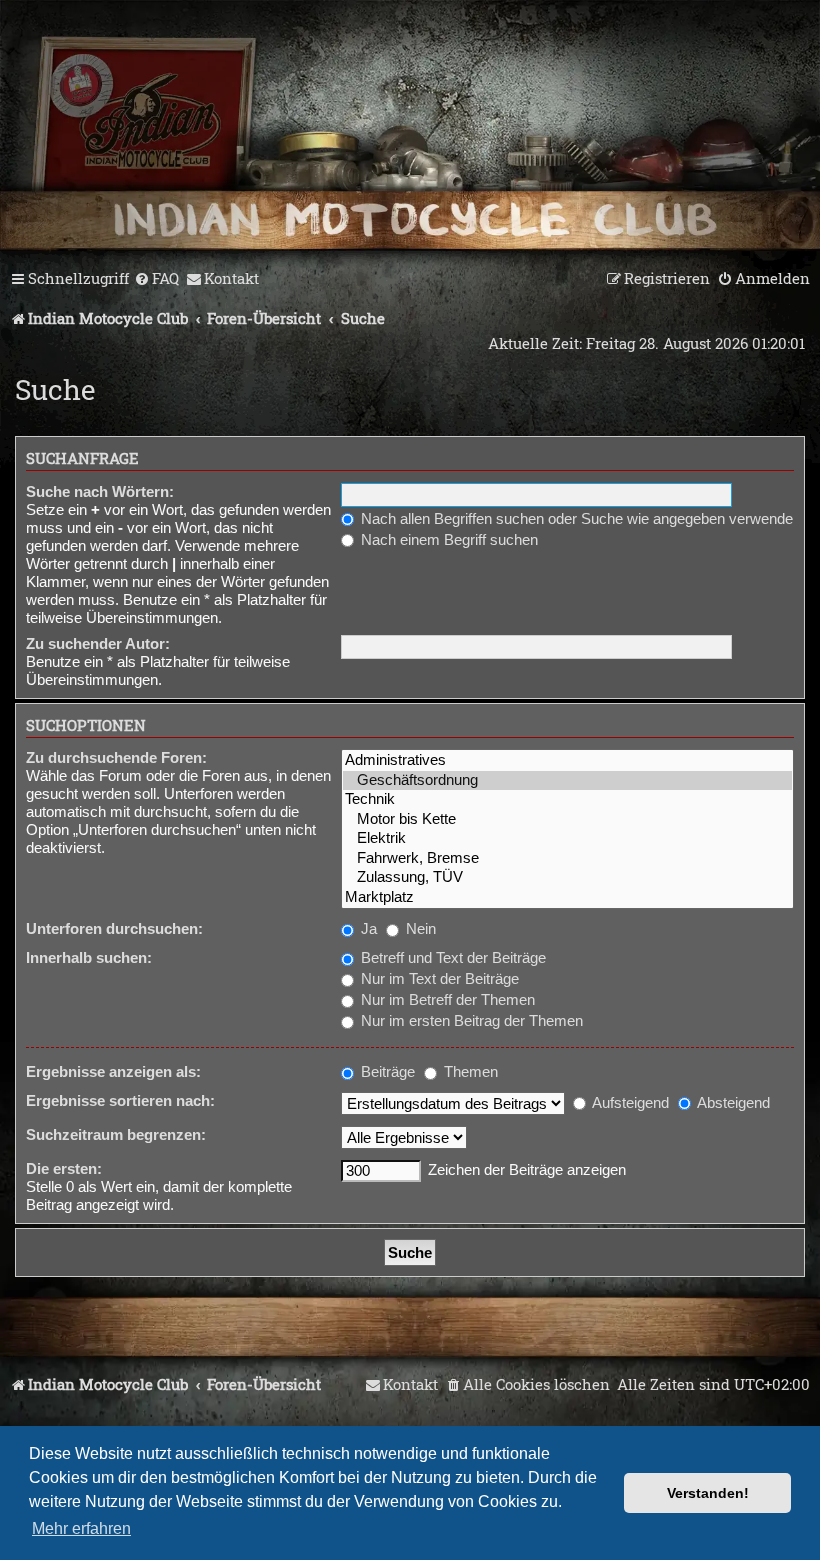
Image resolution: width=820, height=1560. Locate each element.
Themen (469, 1071)
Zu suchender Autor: (98, 643)
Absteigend (732, 1102)
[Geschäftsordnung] (567, 780)
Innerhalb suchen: (89, 957)
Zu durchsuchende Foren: (116, 757)
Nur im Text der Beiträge (438, 978)
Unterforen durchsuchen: (114, 928)
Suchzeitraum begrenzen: (116, 1134)
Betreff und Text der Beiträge (451, 957)
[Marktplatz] (567, 897)
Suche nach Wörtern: (100, 491)
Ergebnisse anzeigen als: (113, 1071)
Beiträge (386, 1071)
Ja (367, 928)
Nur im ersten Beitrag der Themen (470, 1020)
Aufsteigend (629, 1102)
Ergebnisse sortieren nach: (120, 1100)
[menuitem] (156, 279)
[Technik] (567, 799)
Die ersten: (64, 1168)
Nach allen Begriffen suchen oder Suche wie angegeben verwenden (579, 518)
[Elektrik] (567, 838)
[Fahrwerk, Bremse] (567, 858)
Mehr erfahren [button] (81, 1528)
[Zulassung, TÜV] (567, 877)
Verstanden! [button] (708, 1493)
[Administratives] (567, 760)
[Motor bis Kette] (567, 819)
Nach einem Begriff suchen (447, 539)
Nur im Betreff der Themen (446, 999)
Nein (419, 928)
